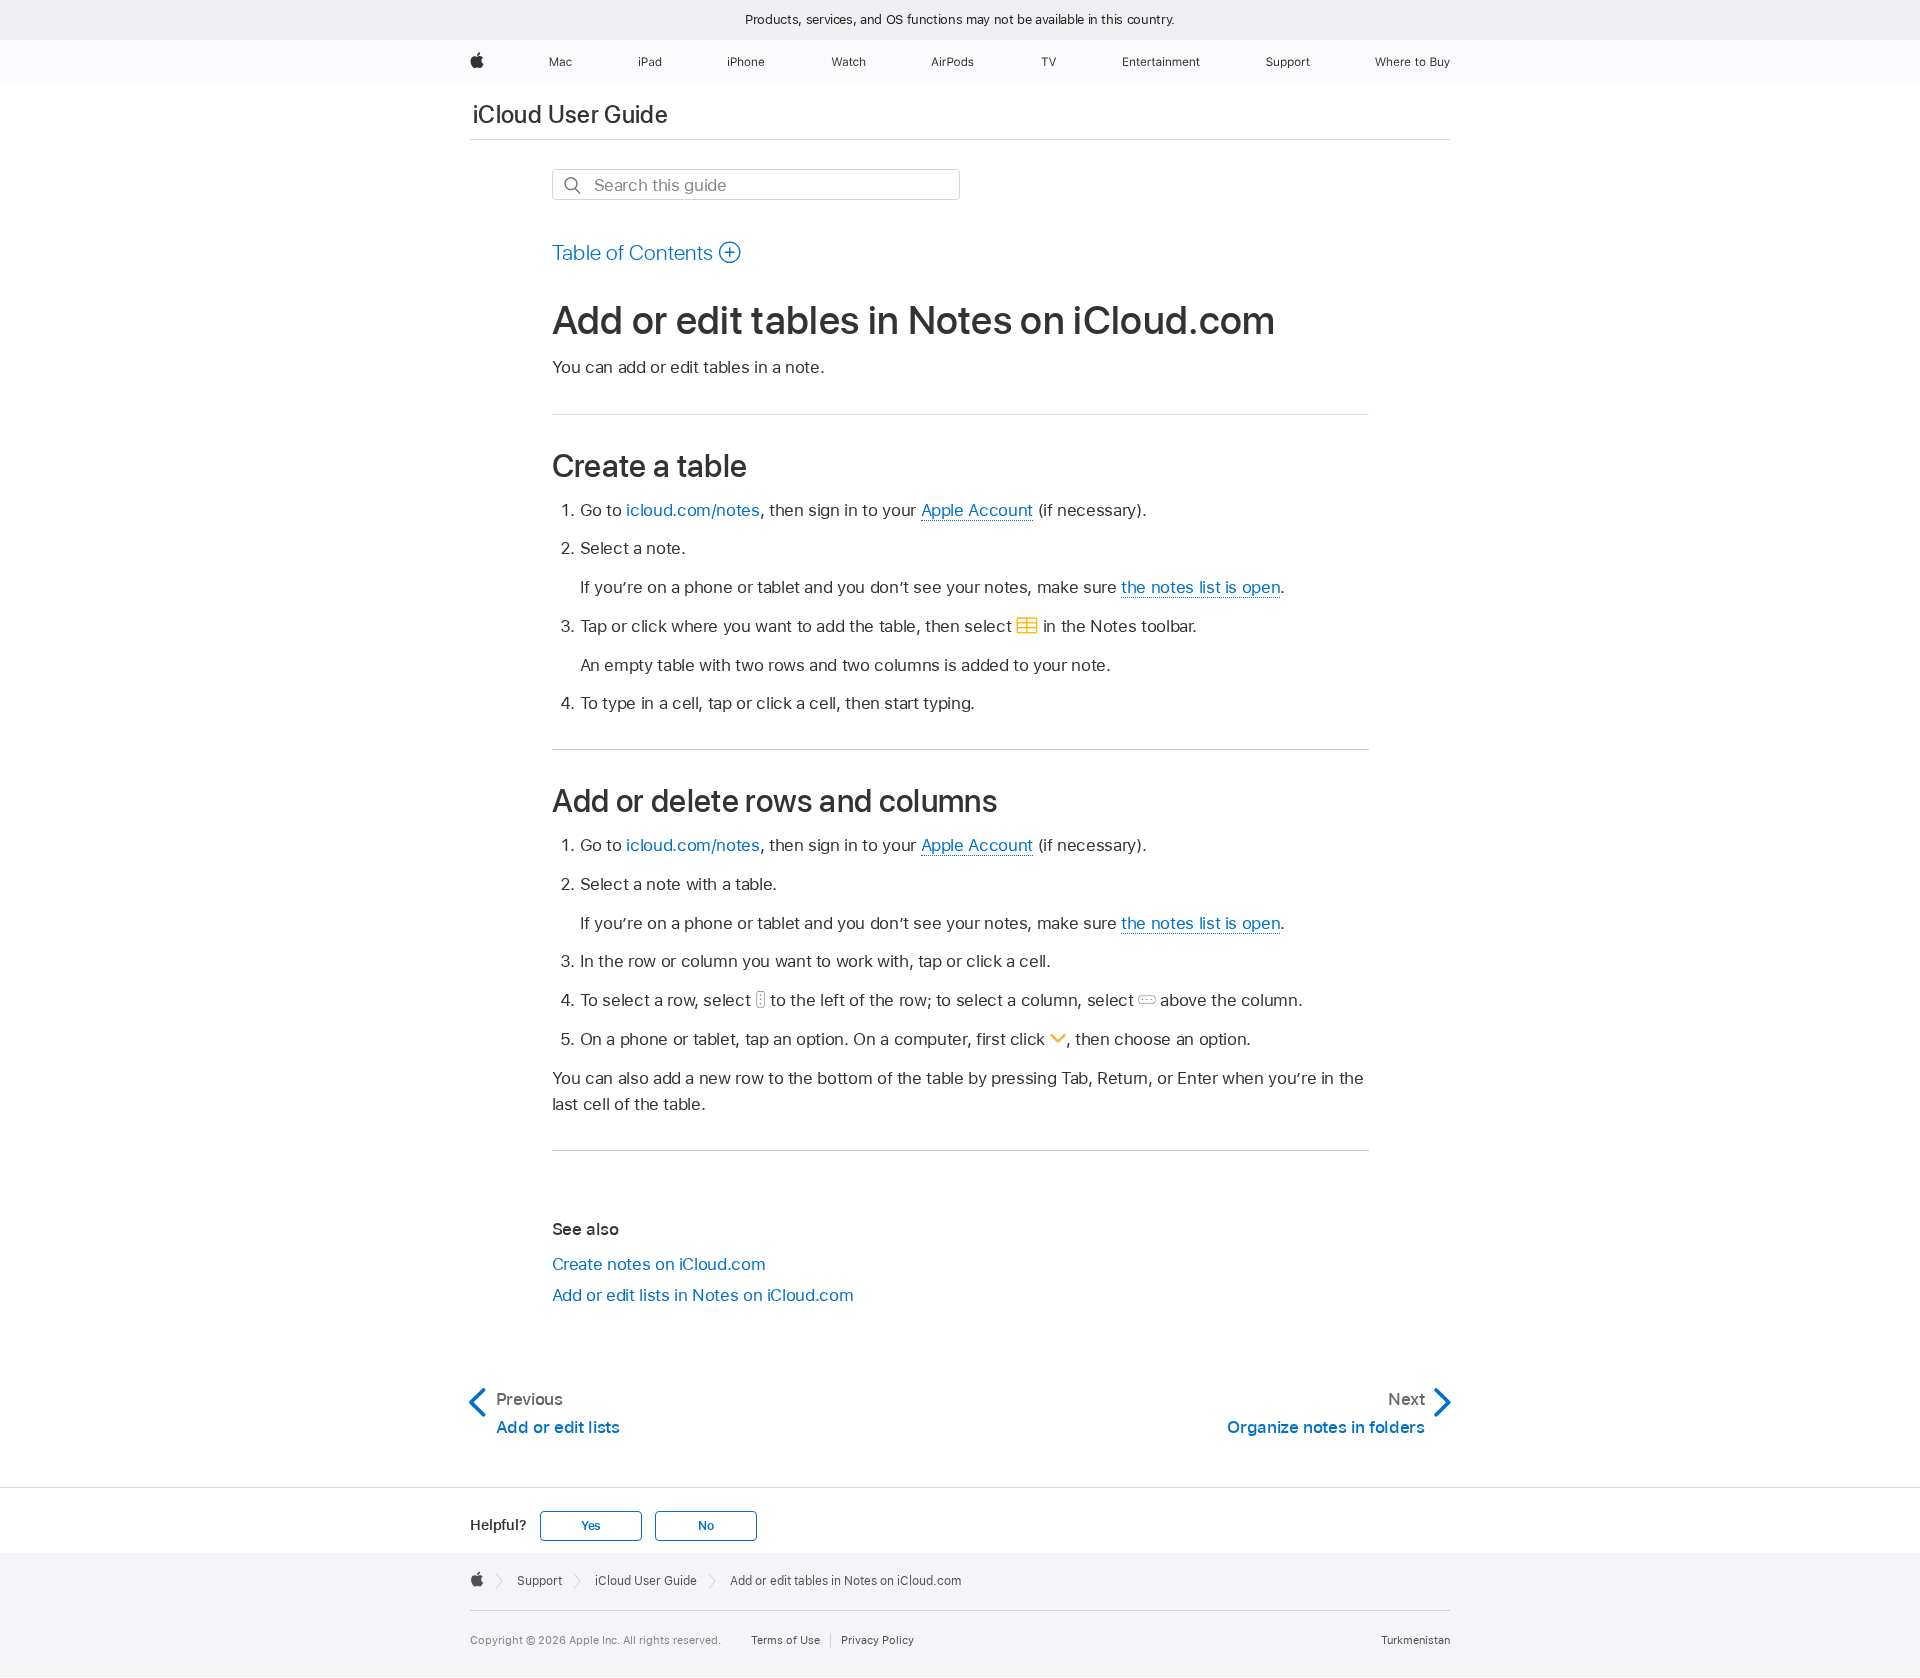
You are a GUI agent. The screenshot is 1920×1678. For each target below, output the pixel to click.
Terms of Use (785, 1640)
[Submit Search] (573, 185)
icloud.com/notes (692, 510)
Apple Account (977, 510)
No (706, 1526)
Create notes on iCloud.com (659, 1264)
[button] (647, 252)
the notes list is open (1200, 587)
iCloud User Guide (570, 114)
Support (539, 1581)
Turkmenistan (1415, 1640)
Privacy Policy (877, 1640)
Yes (591, 1526)
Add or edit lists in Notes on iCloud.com (703, 1295)
